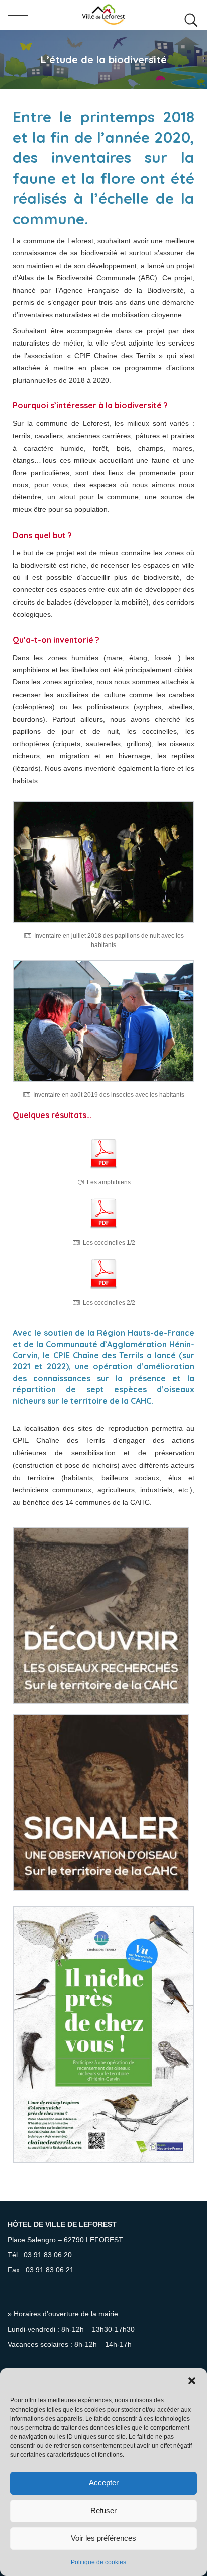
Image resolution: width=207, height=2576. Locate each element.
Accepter (104, 2483)
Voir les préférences (103, 2538)
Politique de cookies (98, 2562)
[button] (192, 2381)
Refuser (103, 2510)
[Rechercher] (189, 15)
